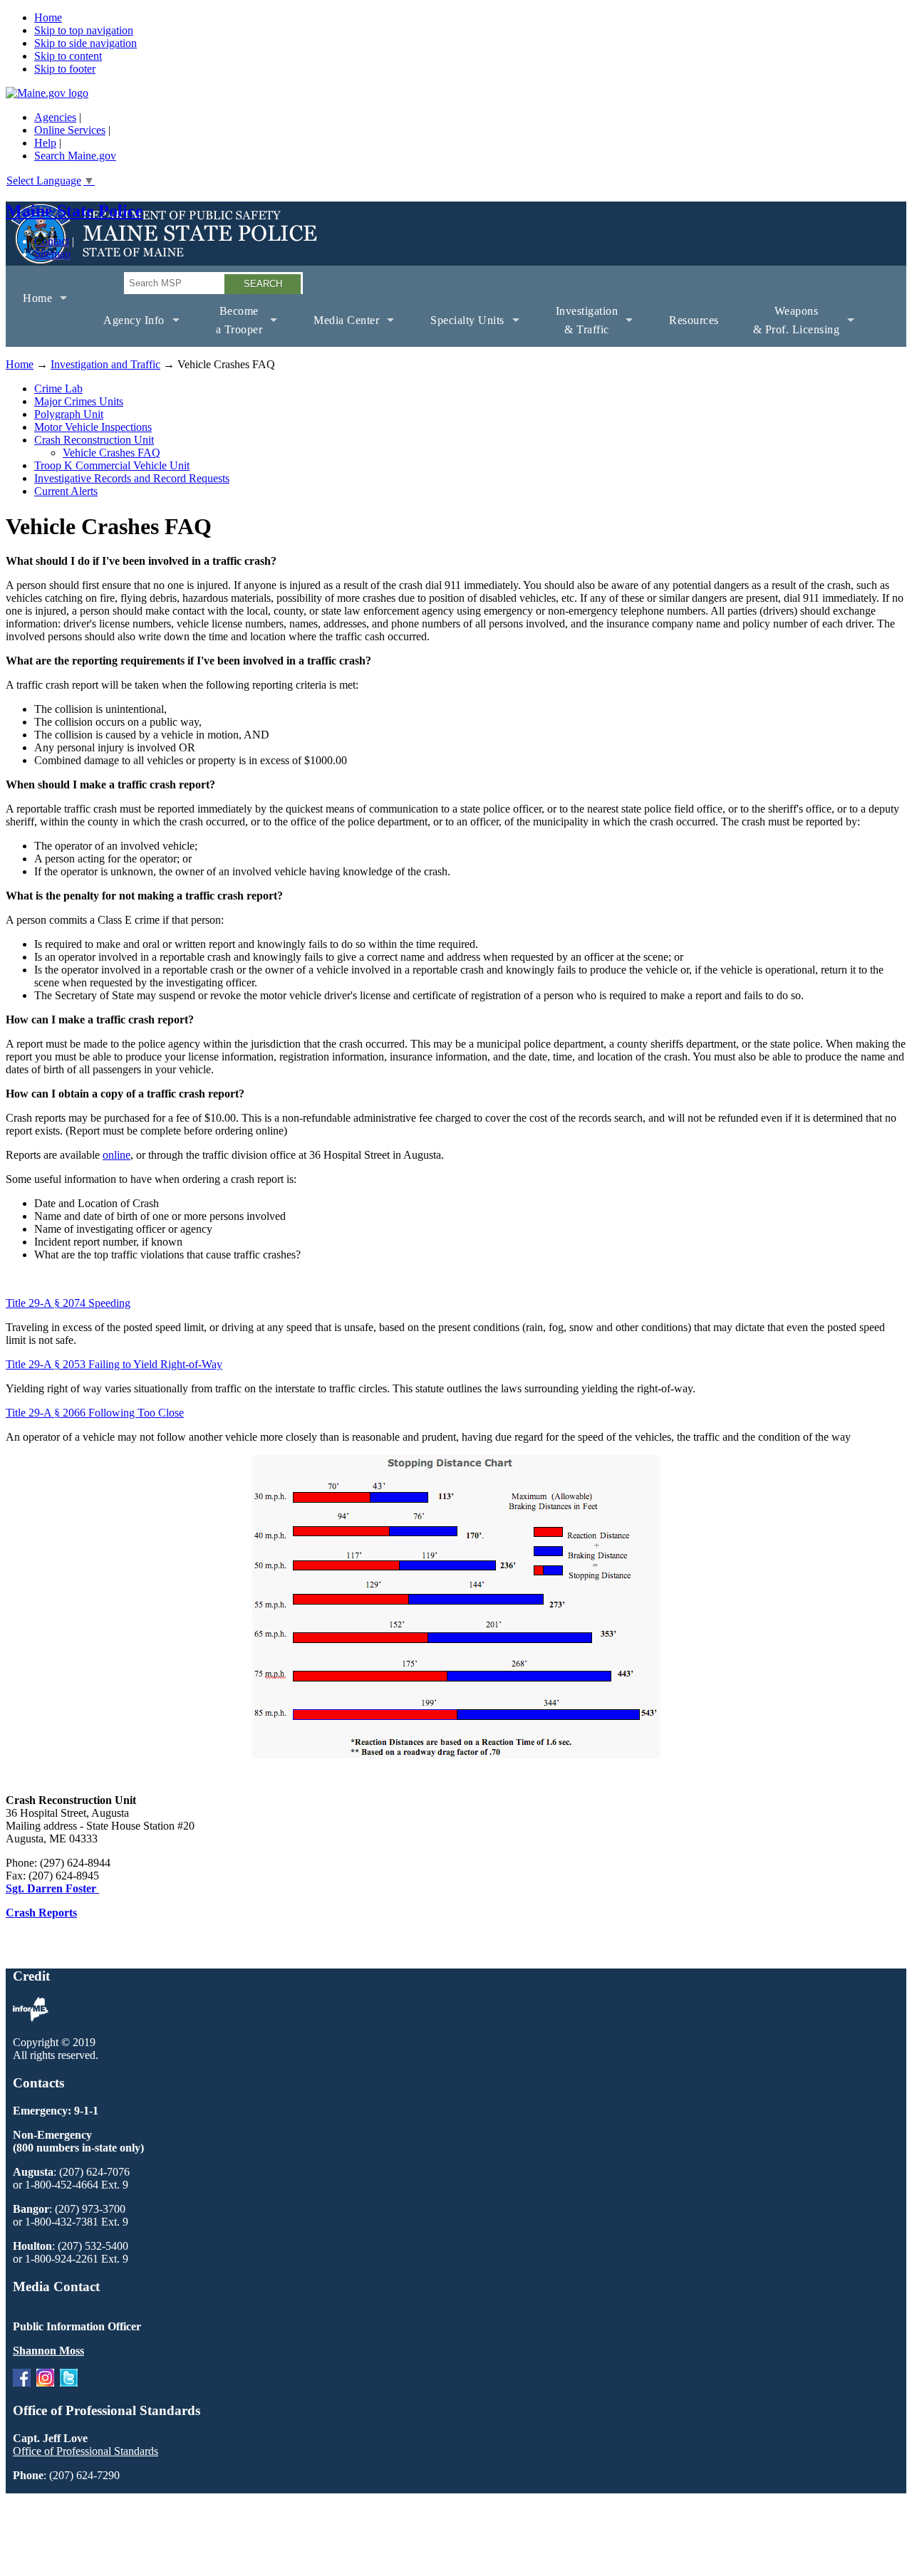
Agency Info (125, 330)
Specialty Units (459, 330)
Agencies (55, 117)
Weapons (788, 326)
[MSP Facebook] (22, 2383)
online (116, 1155)
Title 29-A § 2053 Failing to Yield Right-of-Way (114, 1364)
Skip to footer (65, 69)
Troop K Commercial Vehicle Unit (112, 465)
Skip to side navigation (85, 43)
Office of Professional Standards (85, 2451)
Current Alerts (66, 491)
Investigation (579, 326)
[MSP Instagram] (45, 2383)
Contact (52, 241)
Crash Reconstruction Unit (94, 440)
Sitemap (52, 254)
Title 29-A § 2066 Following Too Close (95, 1413)
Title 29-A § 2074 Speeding (68, 1303)
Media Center (338, 330)
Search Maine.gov (75, 156)
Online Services (70, 130)
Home (48, 17)
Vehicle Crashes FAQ (112, 453)
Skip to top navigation (84, 30)
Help (45, 143)
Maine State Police (74, 211)
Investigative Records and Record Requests (132, 478)
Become (231, 326)
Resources (694, 320)
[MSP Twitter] (69, 2383)
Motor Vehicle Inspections (93, 427)
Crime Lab (58, 389)
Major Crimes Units (79, 401)
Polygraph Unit (69, 414)
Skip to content (68, 56)
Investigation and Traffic (105, 364)
